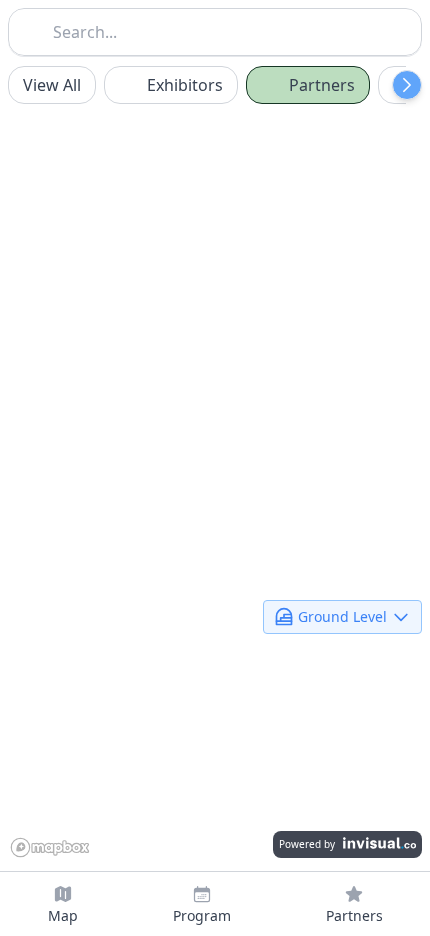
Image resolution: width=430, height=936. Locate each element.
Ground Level (342, 614)
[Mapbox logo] (54, 845)
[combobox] (215, 30)
